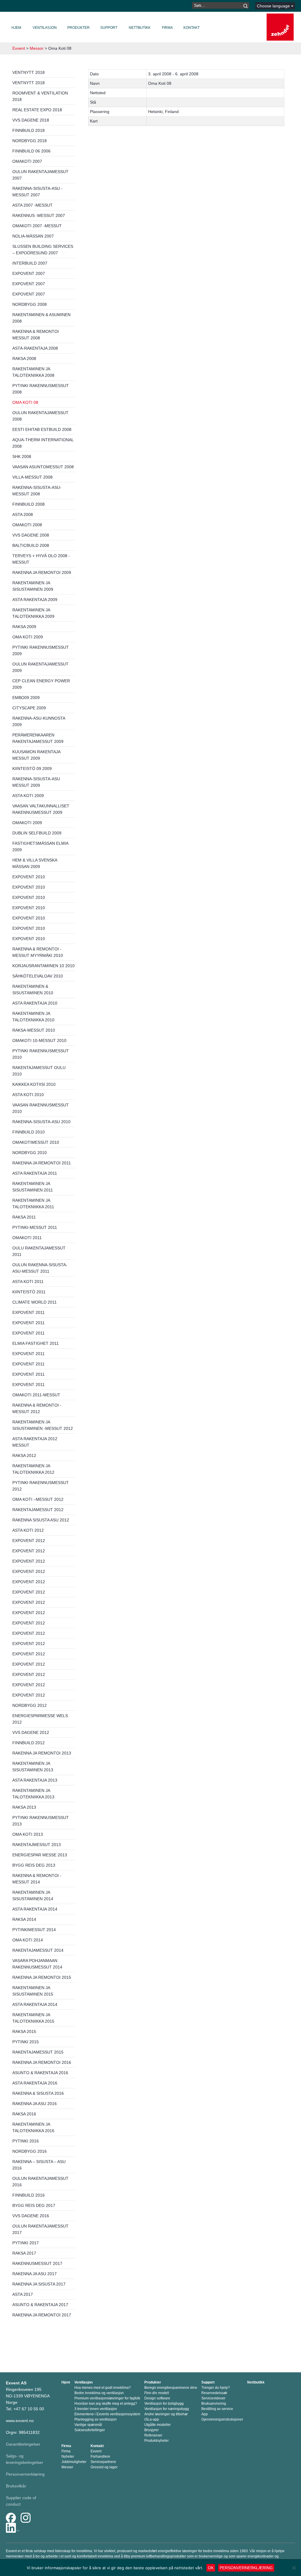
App (205, 2414)
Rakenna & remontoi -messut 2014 (37, 1879)
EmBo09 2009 (26, 698)
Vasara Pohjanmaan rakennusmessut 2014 (37, 1964)
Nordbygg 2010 (30, 1153)
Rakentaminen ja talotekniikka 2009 (33, 613)
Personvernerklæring (25, 2474)
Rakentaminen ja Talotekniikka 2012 (33, 1469)
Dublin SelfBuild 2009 (37, 833)
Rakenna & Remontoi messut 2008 (36, 335)
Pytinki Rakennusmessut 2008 (41, 389)
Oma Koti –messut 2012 (38, 1499)
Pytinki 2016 (26, 2141)
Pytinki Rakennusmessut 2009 (41, 650)
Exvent (19, 48)
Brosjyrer (152, 2430)
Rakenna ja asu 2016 (35, 2104)
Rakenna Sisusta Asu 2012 (41, 1520)
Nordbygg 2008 (30, 304)
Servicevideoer (213, 2398)
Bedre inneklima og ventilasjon (99, 2393)
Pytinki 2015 (26, 2042)
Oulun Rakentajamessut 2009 (40, 667)
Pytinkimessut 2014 (34, 1930)
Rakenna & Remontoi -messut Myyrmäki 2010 (38, 952)
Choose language (274, 6)
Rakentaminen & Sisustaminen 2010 (33, 990)
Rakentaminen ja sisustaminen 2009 (33, 586)
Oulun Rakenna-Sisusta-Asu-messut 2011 (40, 1268)
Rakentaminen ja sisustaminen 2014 (33, 1896)
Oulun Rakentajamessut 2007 (40, 175)
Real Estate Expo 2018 (37, 110)
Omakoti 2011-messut (36, 1395)
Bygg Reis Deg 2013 (34, 1865)
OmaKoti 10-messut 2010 (39, 1040)
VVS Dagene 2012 (31, 1732)
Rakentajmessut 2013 (37, 1845)
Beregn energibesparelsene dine (171, 2388)
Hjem (16, 28)
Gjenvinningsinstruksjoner (222, 2419)
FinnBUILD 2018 (29, 130)
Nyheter (68, 2457)
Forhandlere (100, 2457)
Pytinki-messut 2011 (35, 1227)
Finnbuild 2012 (29, 1743)
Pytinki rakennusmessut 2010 (41, 1054)
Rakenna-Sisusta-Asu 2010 (41, 1122)
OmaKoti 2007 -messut (37, 226)
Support (109, 28)
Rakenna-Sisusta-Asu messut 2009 (36, 782)
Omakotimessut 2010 (36, 1142)
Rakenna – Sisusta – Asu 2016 (39, 2165)
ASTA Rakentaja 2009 (35, 600)
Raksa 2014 (24, 1919)
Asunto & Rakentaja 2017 (40, 2305)
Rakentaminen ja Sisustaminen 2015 (33, 1991)
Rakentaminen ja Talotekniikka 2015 (33, 2018)
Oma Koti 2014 (28, 1940)
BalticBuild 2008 (31, 545)
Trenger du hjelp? (216, 2388)
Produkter (78, 28)
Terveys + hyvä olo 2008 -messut (41, 559)
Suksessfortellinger (90, 2430)
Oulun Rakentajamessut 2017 (40, 2229)
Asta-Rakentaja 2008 (35, 348)
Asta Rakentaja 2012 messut (35, 1442)
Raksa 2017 (24, 2253)
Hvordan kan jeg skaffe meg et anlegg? (106, 2404)
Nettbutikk (140, 28)
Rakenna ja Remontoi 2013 (42, 1753)
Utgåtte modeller (158, 2425)
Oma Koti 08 (25, 402)
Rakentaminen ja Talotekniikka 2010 (33, 1017)
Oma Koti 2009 (28, 637)
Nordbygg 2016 (30, 2151)
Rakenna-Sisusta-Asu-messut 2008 (37, 491)
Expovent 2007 (29, 273)
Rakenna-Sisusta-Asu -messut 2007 (37, 192)
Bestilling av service (217, 2409)
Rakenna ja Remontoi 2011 (42, 1163)
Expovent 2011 (29, 1312)
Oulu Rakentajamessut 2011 (39, 1251)
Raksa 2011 (24, 1217)
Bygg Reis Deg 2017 (34, 2205)
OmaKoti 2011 (27, 1238)
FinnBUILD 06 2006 (31, 151)
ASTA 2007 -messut (32, 205)
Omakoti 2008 (27, 525)
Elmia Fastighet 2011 (36, 1343)
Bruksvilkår (16, 2486)
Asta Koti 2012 (28, 1530)
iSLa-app (152, 2419)
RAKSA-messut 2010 (34, 1030)
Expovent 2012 (29, 1541)
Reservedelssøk (214, 2393)
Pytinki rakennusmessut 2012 (41, 1486)
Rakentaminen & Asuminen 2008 (41, 318)
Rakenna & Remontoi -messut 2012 (37, 1408)
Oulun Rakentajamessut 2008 (40, 416)
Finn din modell (157, 2393)
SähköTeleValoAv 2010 (38, 976)
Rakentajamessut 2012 (38, 1510)
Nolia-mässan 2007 (33, 236)
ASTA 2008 (23, 514)
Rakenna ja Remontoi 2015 (42, 1977)
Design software (157, 2398)
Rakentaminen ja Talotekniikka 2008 (33, 372)
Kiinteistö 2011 (29, 1292)
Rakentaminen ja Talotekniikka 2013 (33, 1794)
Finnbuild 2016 (29, 2195)
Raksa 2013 (24, 1807)
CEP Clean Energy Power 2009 (41, 684)
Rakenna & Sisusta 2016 (38, 2093)
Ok (211, 2568)
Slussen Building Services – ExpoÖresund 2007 (43, 250)
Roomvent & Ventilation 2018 (40, 96)
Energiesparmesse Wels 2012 (40, 1719)
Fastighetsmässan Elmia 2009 (40, 847)
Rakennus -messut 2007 (39, 215)
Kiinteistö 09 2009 (32, 769)
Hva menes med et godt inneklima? (103, 2388)
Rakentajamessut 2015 (38, 2052)
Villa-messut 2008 (32, 477)
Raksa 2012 (24, 1455)
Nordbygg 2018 (30, 141)
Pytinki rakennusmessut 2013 (41, 1821)
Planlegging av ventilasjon (96, 2419)
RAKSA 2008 (24, 358)
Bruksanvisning (214, 2404)
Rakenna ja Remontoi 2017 (42, 2315)
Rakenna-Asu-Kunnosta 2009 (39, 721)
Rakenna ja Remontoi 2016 (42, 2062)
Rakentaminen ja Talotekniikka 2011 (33, 1204)
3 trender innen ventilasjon (96, 2409)
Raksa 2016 (24, 2114)
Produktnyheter (157, 2441)
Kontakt (192, 28)
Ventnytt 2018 (29, 72)
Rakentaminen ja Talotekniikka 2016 (33, 2127)
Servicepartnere (103, 2462)
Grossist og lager (104, 2467)
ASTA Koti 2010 (28, 1095)
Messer (67, 2467)
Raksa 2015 (24, 2031)
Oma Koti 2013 (28, 1834)
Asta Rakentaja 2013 (35, 1780)
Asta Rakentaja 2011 (35, 1173)
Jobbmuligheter (74, 2462)
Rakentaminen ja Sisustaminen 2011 (33, 1187)
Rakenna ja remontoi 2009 (42, 572)
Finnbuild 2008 (29, 504)
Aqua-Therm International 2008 (43, 443)
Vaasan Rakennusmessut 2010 (41, 1108)
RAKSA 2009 (24, 627)
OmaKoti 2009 (27, 823)
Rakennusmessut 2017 (37, 2263)
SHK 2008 (22, 457)
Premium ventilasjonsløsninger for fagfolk (107, 2398)
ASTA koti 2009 (28, 796)
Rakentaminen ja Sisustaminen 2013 (33, 1767)
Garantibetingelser (23, 2444)
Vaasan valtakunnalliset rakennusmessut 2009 (41, 809)
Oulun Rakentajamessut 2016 (40, 2182)
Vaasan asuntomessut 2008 (43, 467)
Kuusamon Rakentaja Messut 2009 (36, 755)
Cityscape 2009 (29, 708)
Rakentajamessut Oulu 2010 (39, 1071)
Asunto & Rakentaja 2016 (40, 2073)
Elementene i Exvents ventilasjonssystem (107, 2414)
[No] (294, 2568)
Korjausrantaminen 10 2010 (44, 966)
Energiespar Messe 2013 (40, 1855)
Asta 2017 (23, 2294)
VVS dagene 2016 (31, 2216)
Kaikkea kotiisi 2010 (34, 1084)
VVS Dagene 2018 (31, 120)
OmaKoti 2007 (27, 161)
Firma (167, 28)
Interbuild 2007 (30, 263)
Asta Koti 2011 (28, 1282)
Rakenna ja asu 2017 (35, 2274)
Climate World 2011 (35, 1302)
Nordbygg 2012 (30, 1705)
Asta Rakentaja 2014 (35, 1909)
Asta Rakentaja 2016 (35, 2083)
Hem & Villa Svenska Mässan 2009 (35, 863)
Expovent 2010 (29, 877)
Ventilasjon (45, 28)
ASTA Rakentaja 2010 (35, 1003)
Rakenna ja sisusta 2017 (39, 2284)
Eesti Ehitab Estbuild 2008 (42, 429)
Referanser (153, 2435)
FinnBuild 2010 (29, 1132)
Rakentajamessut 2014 (38, 1950)
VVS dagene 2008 (31, 535)
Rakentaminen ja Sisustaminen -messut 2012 (43, 1425)
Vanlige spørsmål (88, 2425)
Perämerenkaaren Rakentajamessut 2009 (38, 738)
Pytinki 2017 (26, 2243)
